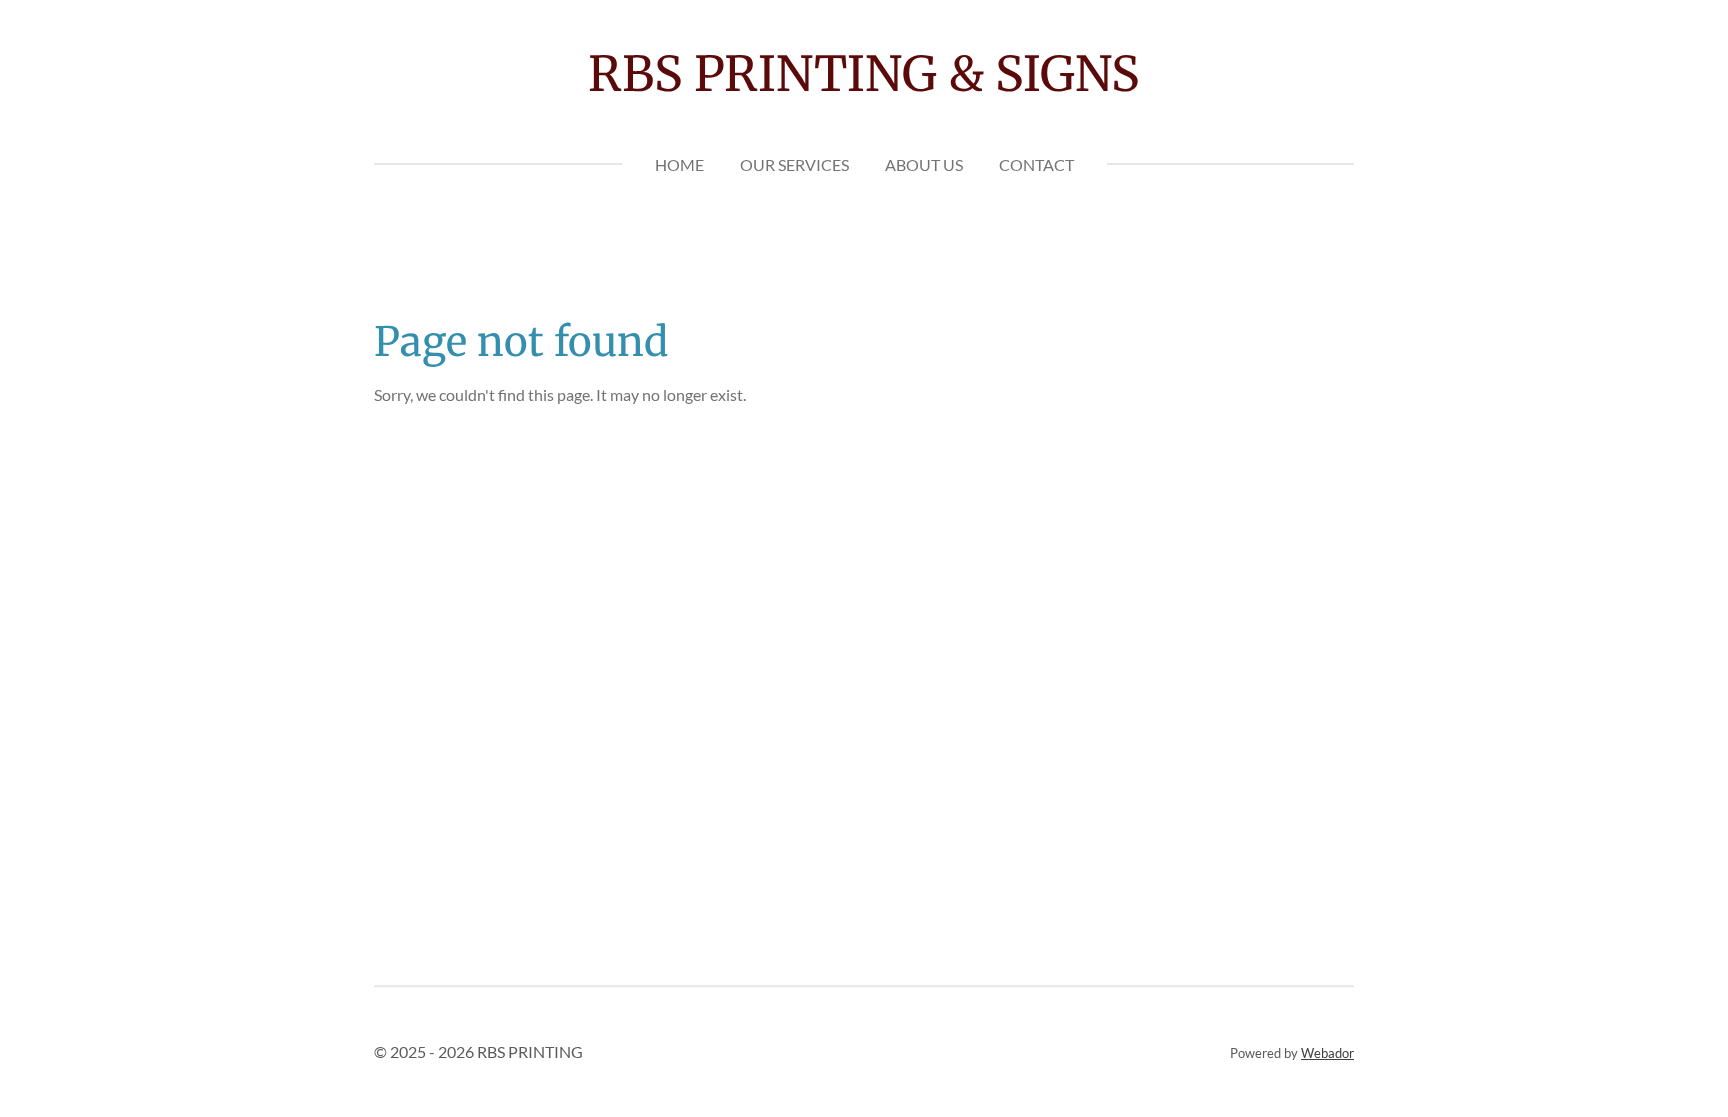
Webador (1327, 1053)
